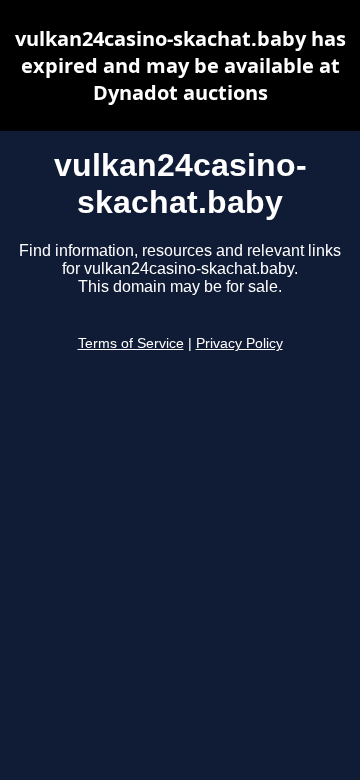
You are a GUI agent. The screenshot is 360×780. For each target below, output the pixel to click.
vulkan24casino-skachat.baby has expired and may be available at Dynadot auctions (180, 65)
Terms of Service (131, 343)
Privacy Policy (239, 343)
